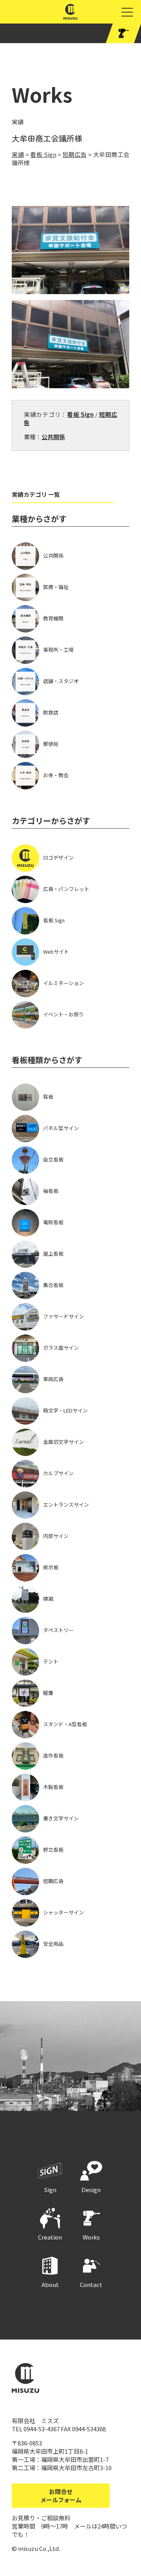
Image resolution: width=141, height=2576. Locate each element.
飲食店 (51, 712)
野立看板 (53, 1850)
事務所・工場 (58, 650)
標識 (48, 1599)
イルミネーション (63, 983)
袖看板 (51, 1191)
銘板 (48, 1097)
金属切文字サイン (63, 1442)
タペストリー (58, 1630)
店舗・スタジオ (61, 681)
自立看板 (53, 1159)
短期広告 (53, 1881)
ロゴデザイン (58, 857)
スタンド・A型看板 (65, 1724)
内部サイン (56, 1536)
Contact (91, 2284)
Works (91, 2237)
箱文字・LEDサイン (65, 1410)
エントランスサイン (66, 1504)
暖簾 (48, 1693)
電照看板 (53, 1222)
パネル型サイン (61, 1128)
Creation (50, 2237)
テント (51, 1661)
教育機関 (53, 618)
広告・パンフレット (66, 889)
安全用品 (53, 1944)
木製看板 (53, 1787)
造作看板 (53, 1755)
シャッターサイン (63, 1912)
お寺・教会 (56, 775)
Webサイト (56, 952)
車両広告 (53, 1379)
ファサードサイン (63, 1316)
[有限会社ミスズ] (71, 15)
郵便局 (51, 744)
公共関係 (53, 437)
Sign (50, 2190)
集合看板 (53, 1285)
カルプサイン (58, 1473)
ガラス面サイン (61, 1348)
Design (91, 2190)
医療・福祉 (56, 587)
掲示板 (51, 1567)
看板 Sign (80, 414)
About (50, 2284)
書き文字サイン (61, 1818)
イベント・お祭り (63, 1014)
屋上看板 (53, 1253)
